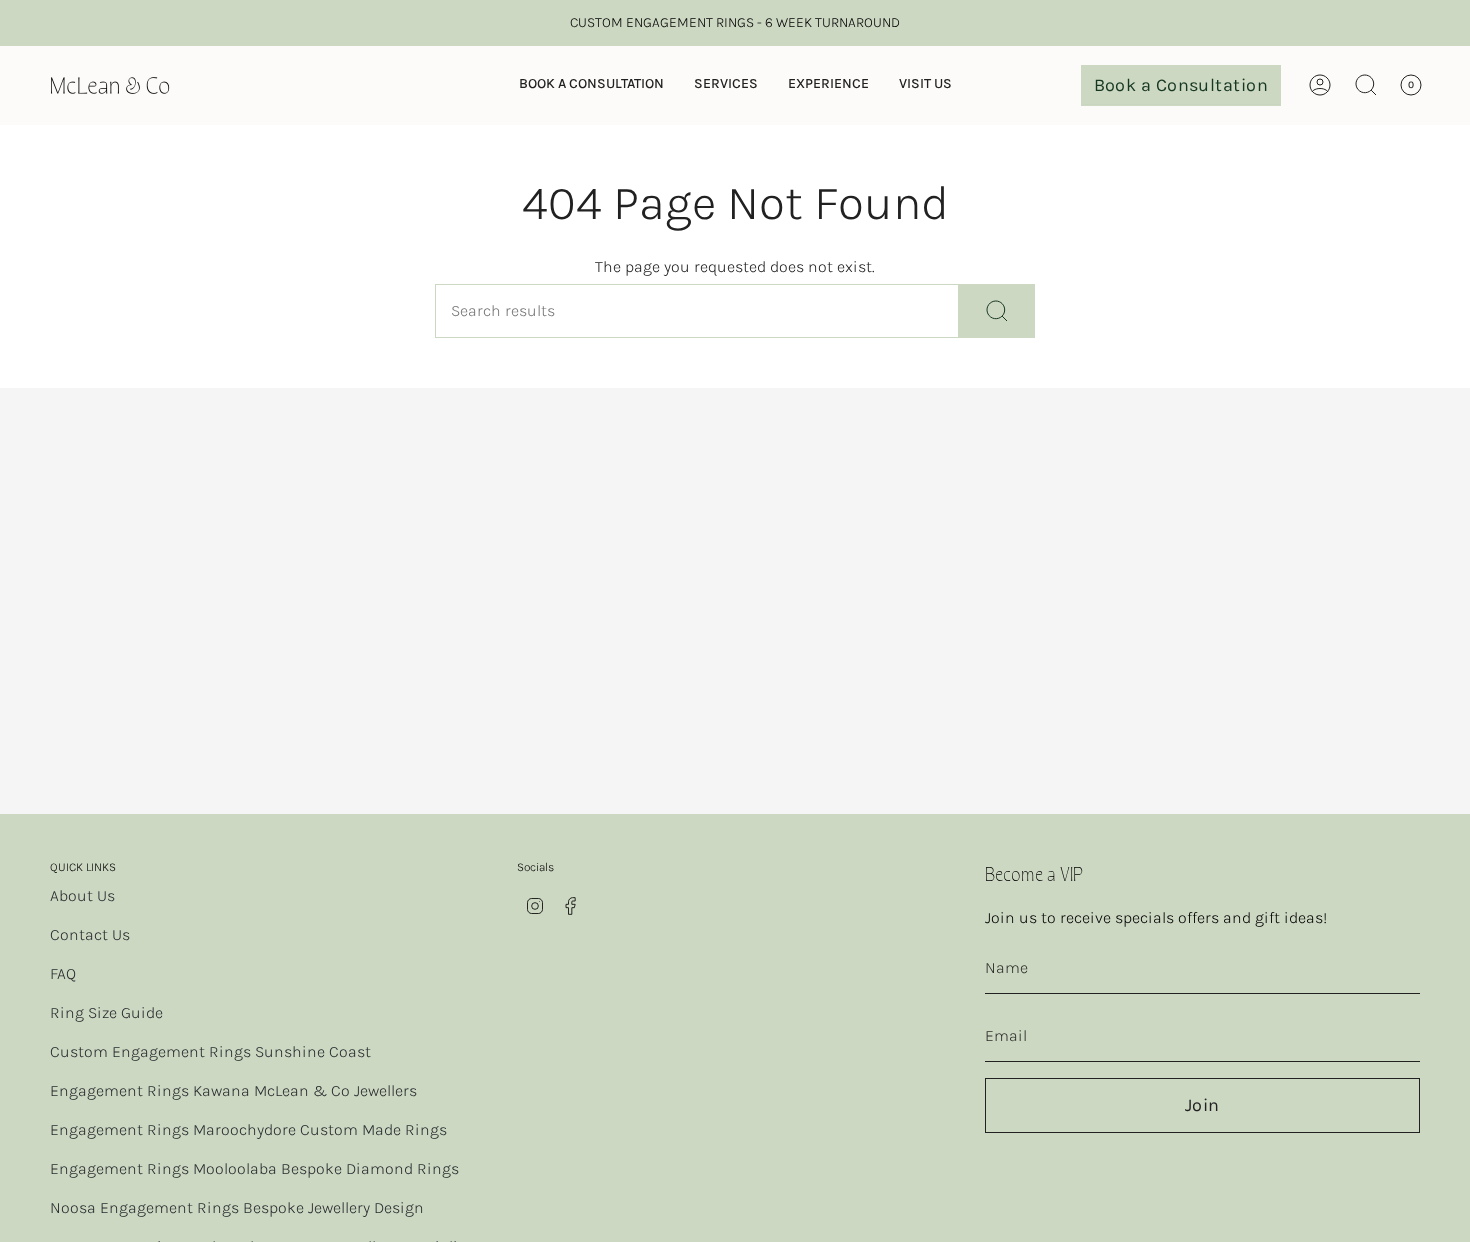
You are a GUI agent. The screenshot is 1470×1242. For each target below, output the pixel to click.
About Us (82, 895)
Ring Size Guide (106, 1012)
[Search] (997, 311)
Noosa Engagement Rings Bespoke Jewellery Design (237, 1207)
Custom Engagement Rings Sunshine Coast (210, 1051)
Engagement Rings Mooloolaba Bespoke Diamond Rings (254, 1168)
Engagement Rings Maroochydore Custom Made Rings (248, 1129)
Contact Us (90, 934)
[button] (591, 85)
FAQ (63, 973)
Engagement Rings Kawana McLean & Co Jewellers (233, 1090)
